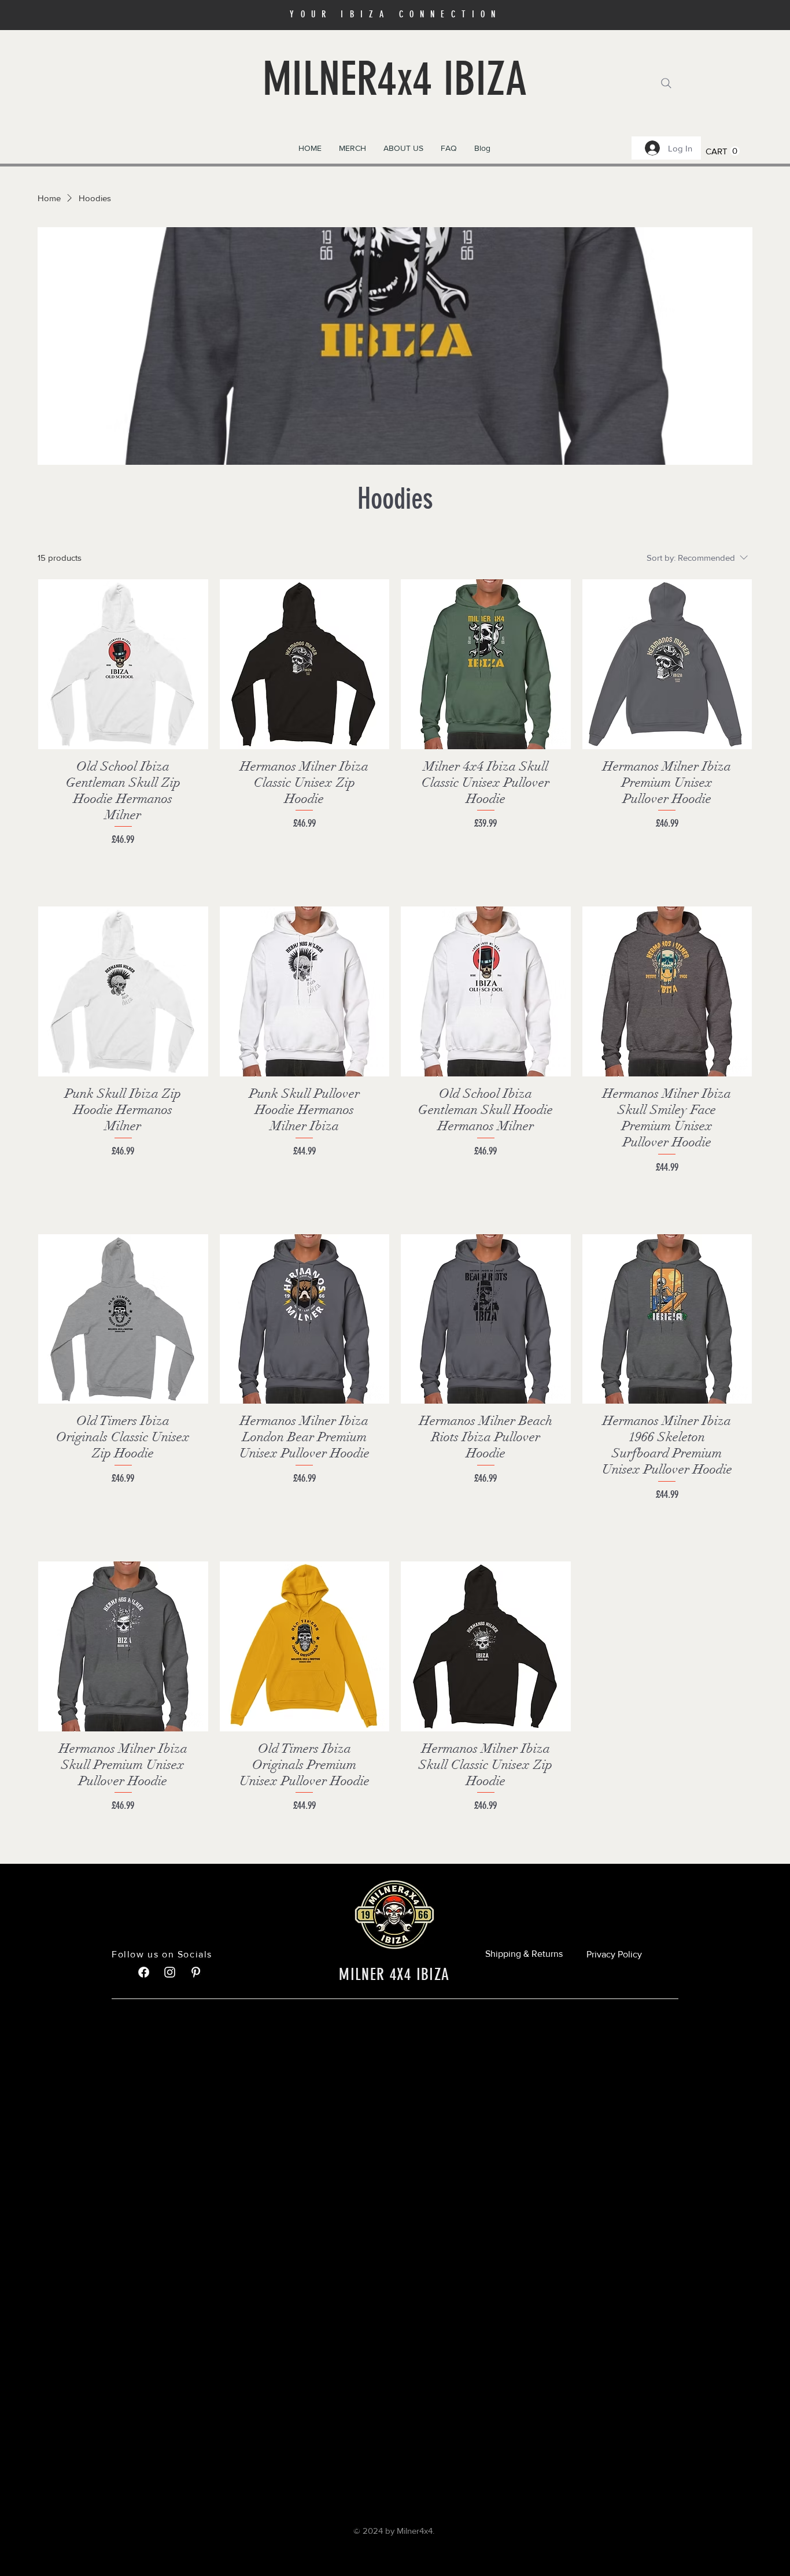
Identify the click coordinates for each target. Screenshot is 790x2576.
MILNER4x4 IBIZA (395, 79)
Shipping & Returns (524, 1954)
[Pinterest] (196, 1972)
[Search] (666, 83)
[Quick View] (123, 664)
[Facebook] (144, 1972)
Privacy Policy (614, 1954)
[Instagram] (170, 1972)
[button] (352, 148)
